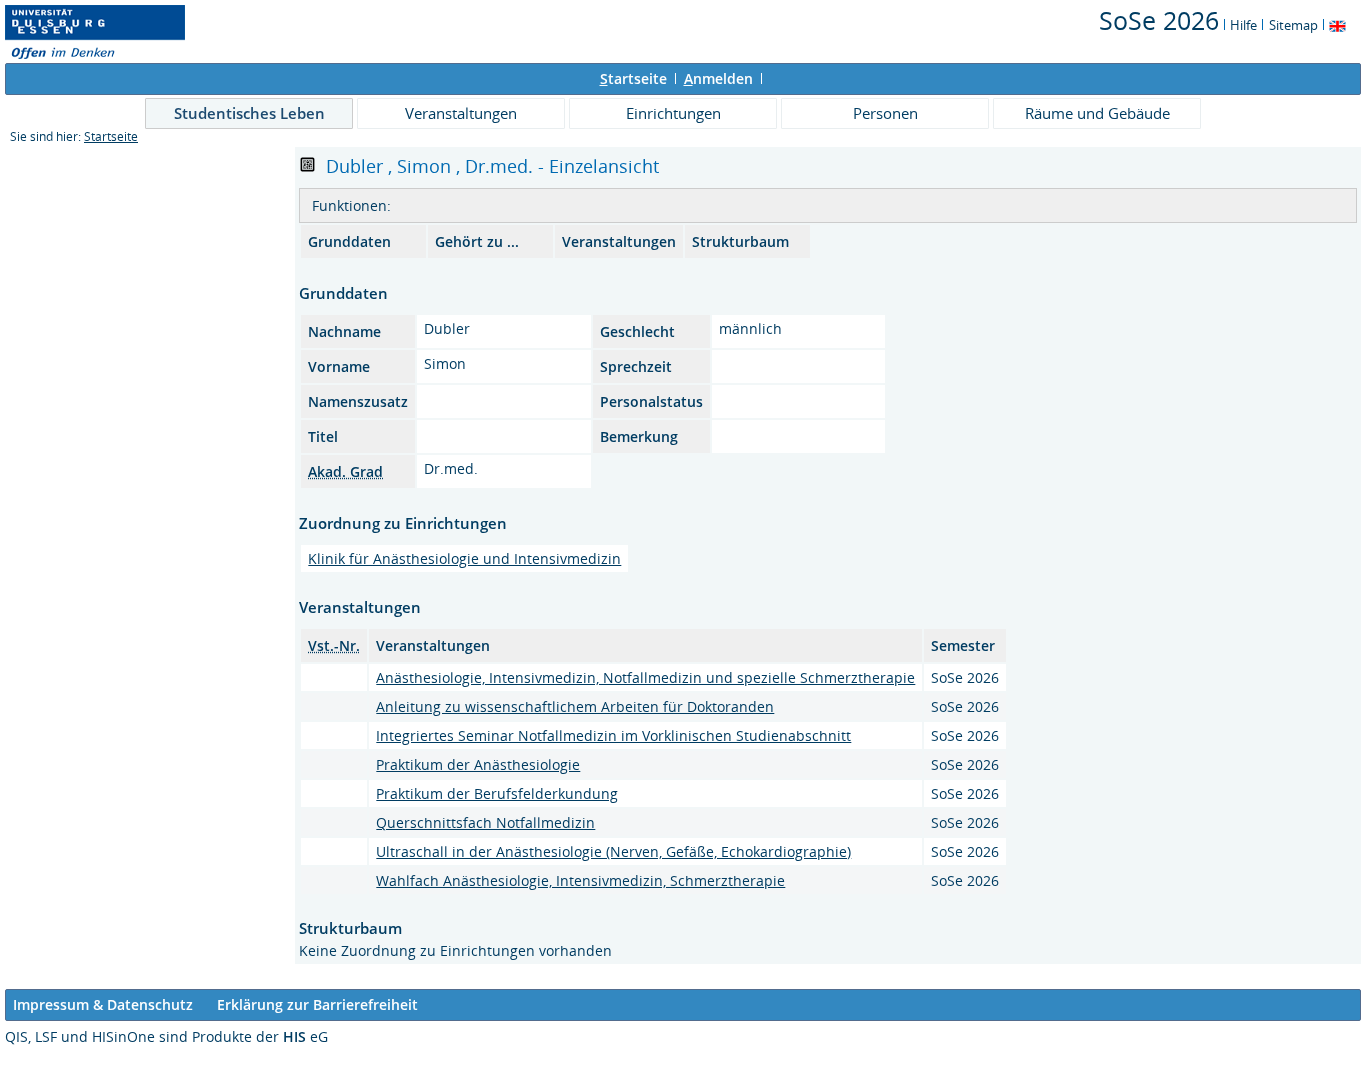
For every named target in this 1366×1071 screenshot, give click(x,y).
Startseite (111, 136)
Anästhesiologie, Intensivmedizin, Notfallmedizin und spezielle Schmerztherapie (645, 677)
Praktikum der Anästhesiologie (478, 764)
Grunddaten (349, 241)
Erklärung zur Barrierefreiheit (317, 1004)
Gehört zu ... (477, 241)
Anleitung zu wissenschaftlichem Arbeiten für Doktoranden (575, 706)
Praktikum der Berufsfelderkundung (497, 793)
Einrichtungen (673, 113)
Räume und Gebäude (1097, 113)
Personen (885, 113)
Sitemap (1293, 25)
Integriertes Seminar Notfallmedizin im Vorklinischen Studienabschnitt (613, 735)
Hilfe (1243, 25)
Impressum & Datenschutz (103, 1004)
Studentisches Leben (249, 113)
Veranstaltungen (461, 113)
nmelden (718, 78)
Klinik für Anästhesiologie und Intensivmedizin (464, 558)
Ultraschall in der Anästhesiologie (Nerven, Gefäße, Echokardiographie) (613, 851)
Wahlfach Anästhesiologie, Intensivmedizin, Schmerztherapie (580, 880)
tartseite (633, 78)
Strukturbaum (740, 241)
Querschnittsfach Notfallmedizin (485, 822)
